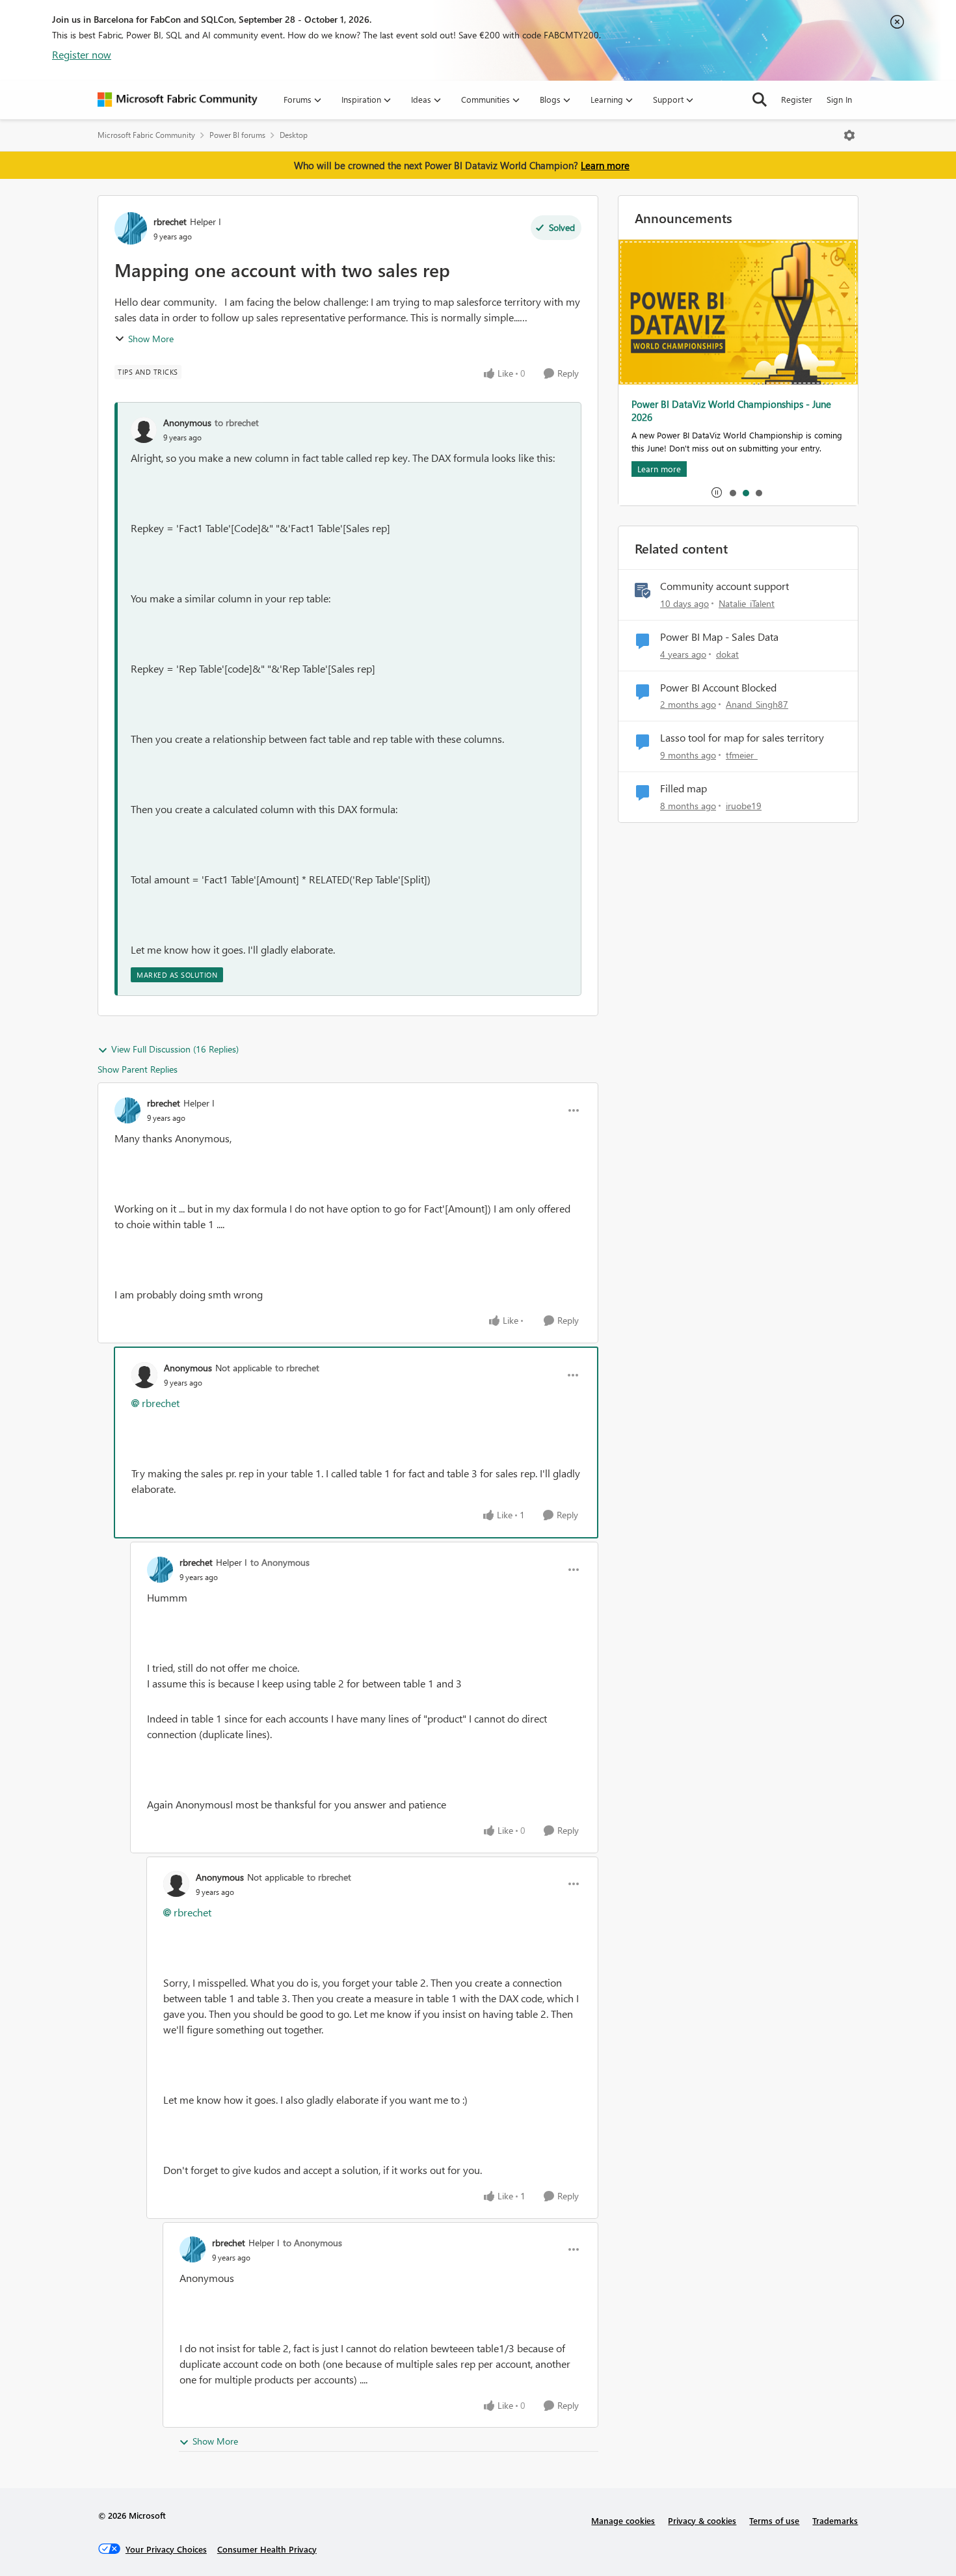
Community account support (724, 586)
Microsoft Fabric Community (146, 135)
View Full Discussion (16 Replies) (175, 1049)
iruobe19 (744, 806)
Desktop (294, 135)
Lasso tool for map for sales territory (742, 738)
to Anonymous (280, 1562)
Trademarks (835, 2520)
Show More (151, 339)
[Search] (760, 100)
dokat (727, 654)
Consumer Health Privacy (267, 2549)
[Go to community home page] (178, 100)
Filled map (684, 788)
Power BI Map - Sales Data (719, 637)
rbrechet (170, 221)
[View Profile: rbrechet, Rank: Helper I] (131, 228)
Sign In (839, 99)
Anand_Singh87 (757, 704)
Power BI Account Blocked (718, 688)
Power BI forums (237, 135)
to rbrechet (237, 423)
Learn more (605, 165)
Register (797, 99)
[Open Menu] (849, 135)
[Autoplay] (717, 492)
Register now (82, 54)
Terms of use (774, 2520)
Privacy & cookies (702, 2520)
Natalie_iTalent (747, 603)
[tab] (732, 492)
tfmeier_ (742, 755)
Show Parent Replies (138, 1069)
